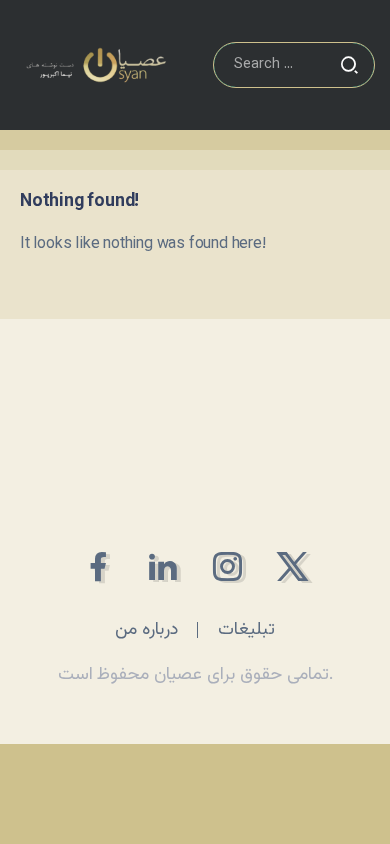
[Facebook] (97, 566)
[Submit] (349, 65)
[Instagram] (227, 566)
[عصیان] (96, 65)
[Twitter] (292, 566)
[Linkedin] (162, 566)
